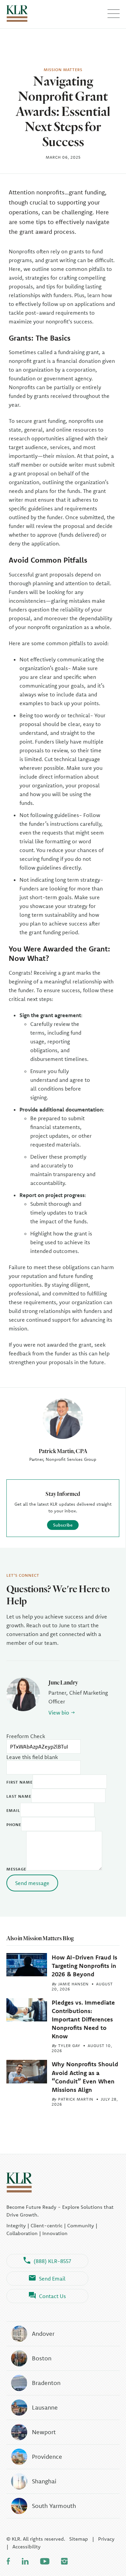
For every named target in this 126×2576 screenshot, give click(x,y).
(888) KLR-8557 (52, 2261)
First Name (19, 1782)
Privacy (106, 2539)
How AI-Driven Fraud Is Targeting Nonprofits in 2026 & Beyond (85, 1966)
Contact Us (52, 2296)
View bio (59, 1713)
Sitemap (79, 2539)
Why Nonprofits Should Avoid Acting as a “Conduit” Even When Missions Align (85, 2077)
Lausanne (45, 2407)
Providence (47, 2457)
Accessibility (27, 2547)
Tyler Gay (69, 2046)
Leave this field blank (32, 1757)
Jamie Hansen (73, 1984)
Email (13, 1810)
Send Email (52, 2279)
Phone (14, 1825)
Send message (32, 1883)
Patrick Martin (76, 2099)
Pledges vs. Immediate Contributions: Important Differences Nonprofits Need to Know (83, 2019)
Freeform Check (26, 1736)
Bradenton (46, 2383)
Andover (43, 2334)
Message (16, 1869)
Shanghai (44, 2481)
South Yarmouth (54, 2506)
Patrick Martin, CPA (63, 1451)
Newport (44, 2432)
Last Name (19, 1796)
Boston (42, 2358)
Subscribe (63, 1525)
